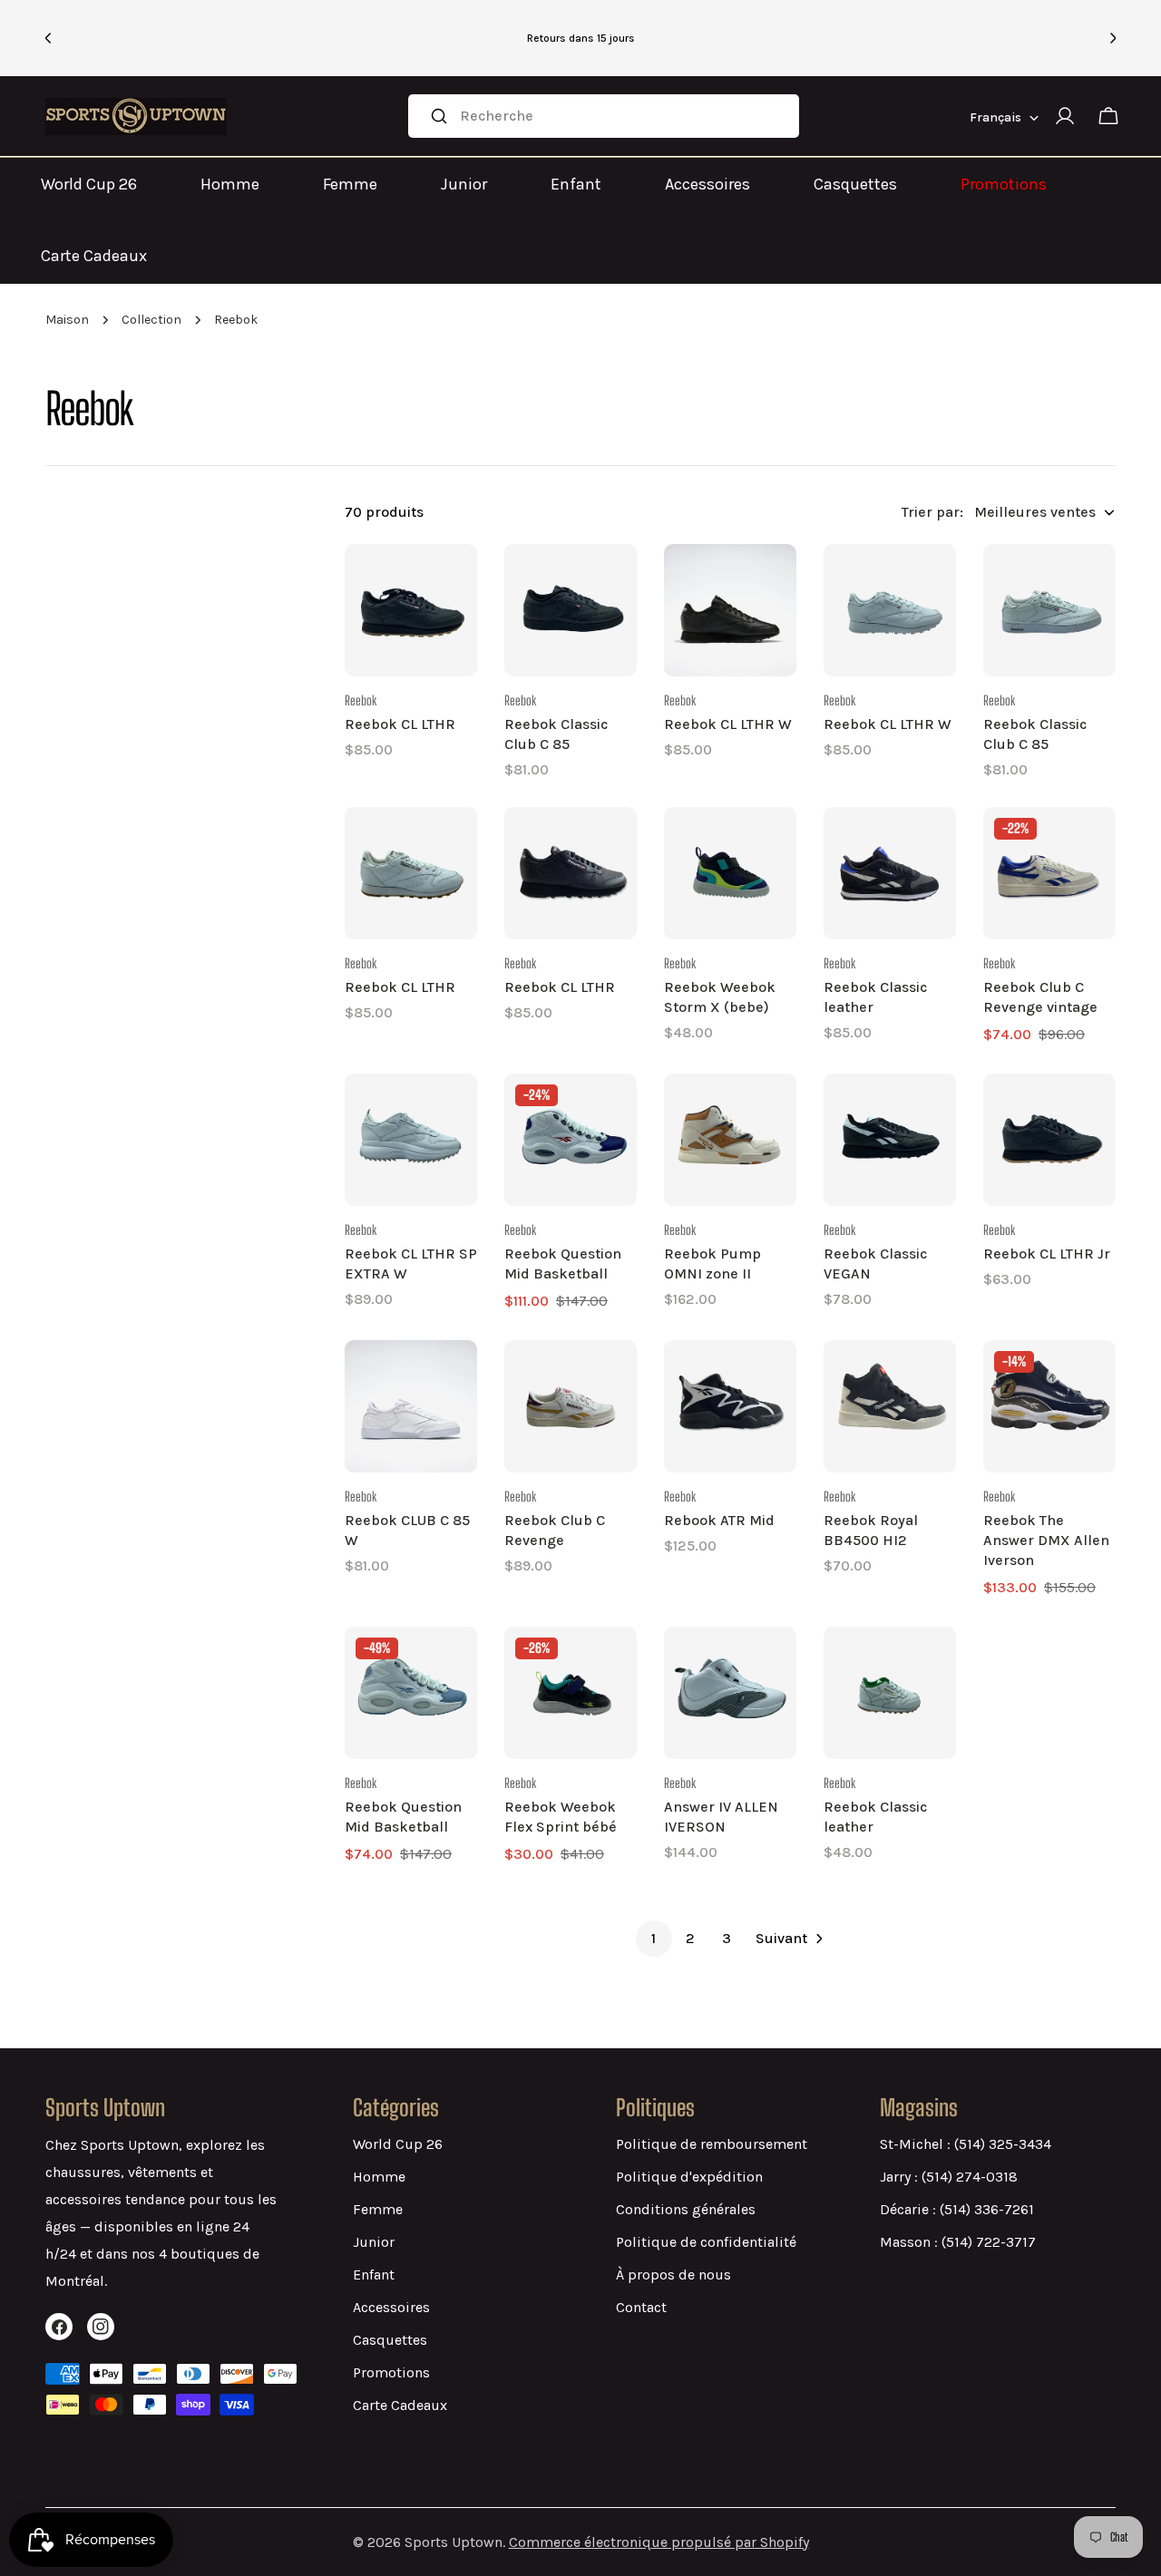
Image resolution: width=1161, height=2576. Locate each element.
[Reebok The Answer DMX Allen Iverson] (1049, 1406)
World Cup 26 (89, 184)
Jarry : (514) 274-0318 (949, 2177)
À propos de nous (673, 2275)
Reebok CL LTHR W (728, 724)
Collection (151, 320)
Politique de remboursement (712, 2144)
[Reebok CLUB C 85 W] (411, 1406)
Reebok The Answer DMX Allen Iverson (1046, 1540)
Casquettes (855, 184)
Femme (350, 184)
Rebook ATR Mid (719, 1520)
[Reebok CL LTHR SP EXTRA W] (411, 1140)
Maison (67, 320)
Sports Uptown (454, 2542)
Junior (464, 184)
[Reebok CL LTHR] (411, 610)
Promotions (1004, 184)
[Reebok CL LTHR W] (730, 610)
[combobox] (604, 116)
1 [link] (654, 1938)
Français (995, 117)
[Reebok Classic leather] (890, 873)
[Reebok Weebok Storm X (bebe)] (730, 873)
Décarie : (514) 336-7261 (957, 2209)
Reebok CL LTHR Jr (1047, 1254)
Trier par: (932, 512)
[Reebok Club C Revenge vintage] (1049, 873)
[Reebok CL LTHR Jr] (1049, 1140)
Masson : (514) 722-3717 (958, 2242)
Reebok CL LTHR (400, 724)
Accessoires (707, 184)
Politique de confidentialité (706, 2242)
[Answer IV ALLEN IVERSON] (730, 1693)
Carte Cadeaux (94, 256)
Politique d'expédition (689, 2177)
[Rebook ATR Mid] (730, 1406)
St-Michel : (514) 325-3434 (966, 2144)
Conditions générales (686, 2209)
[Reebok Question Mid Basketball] (571, 1140)
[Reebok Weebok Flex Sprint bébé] (571, 1693)
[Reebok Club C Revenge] (571, 1406)
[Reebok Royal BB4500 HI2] (890, 1406)
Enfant (576, 184)
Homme (230, 184)
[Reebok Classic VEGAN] (890, 1140)
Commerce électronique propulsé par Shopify (659, 2542)
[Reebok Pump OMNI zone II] (730, 1140)
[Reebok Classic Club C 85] (571, 610)
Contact (641, 2307)
